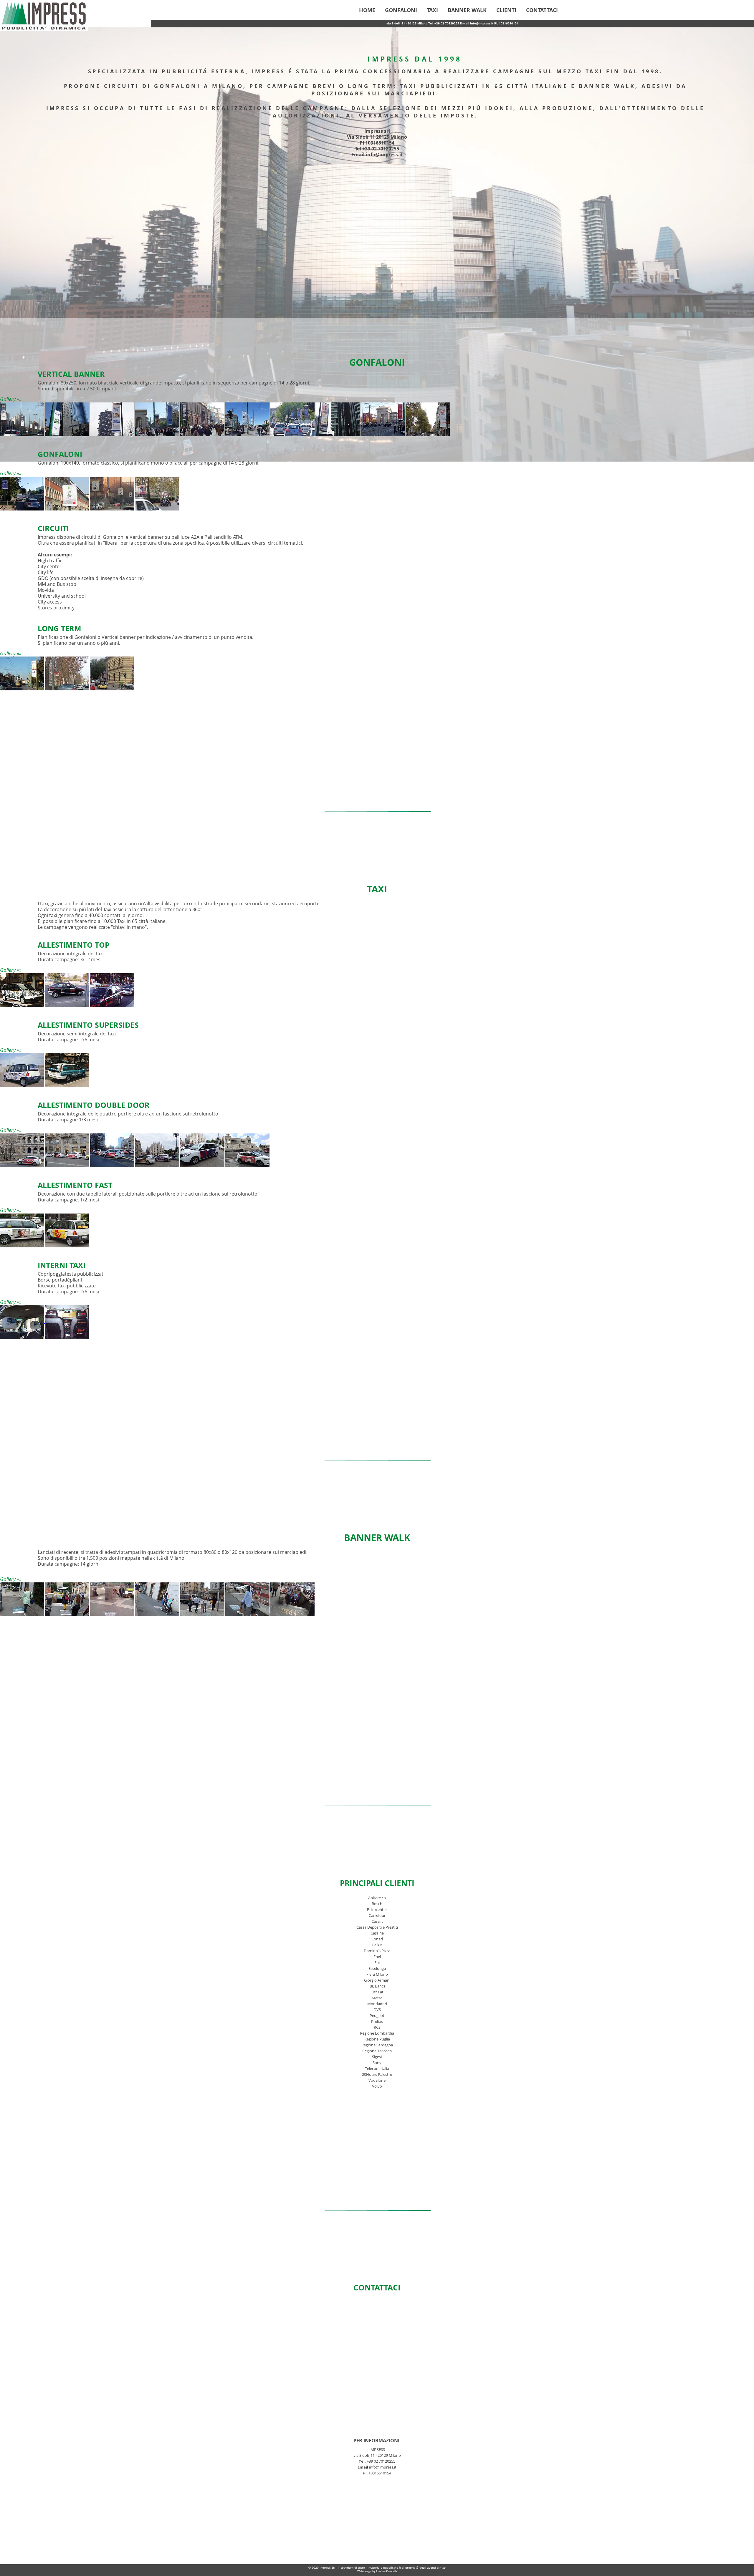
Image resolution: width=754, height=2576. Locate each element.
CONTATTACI (542, 10)
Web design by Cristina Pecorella (377, 2571)
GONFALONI (401, 10)
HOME (367, 10)
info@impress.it (384, 155)
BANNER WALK (467, 10)
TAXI (432, 10)
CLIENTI (506, 10)
